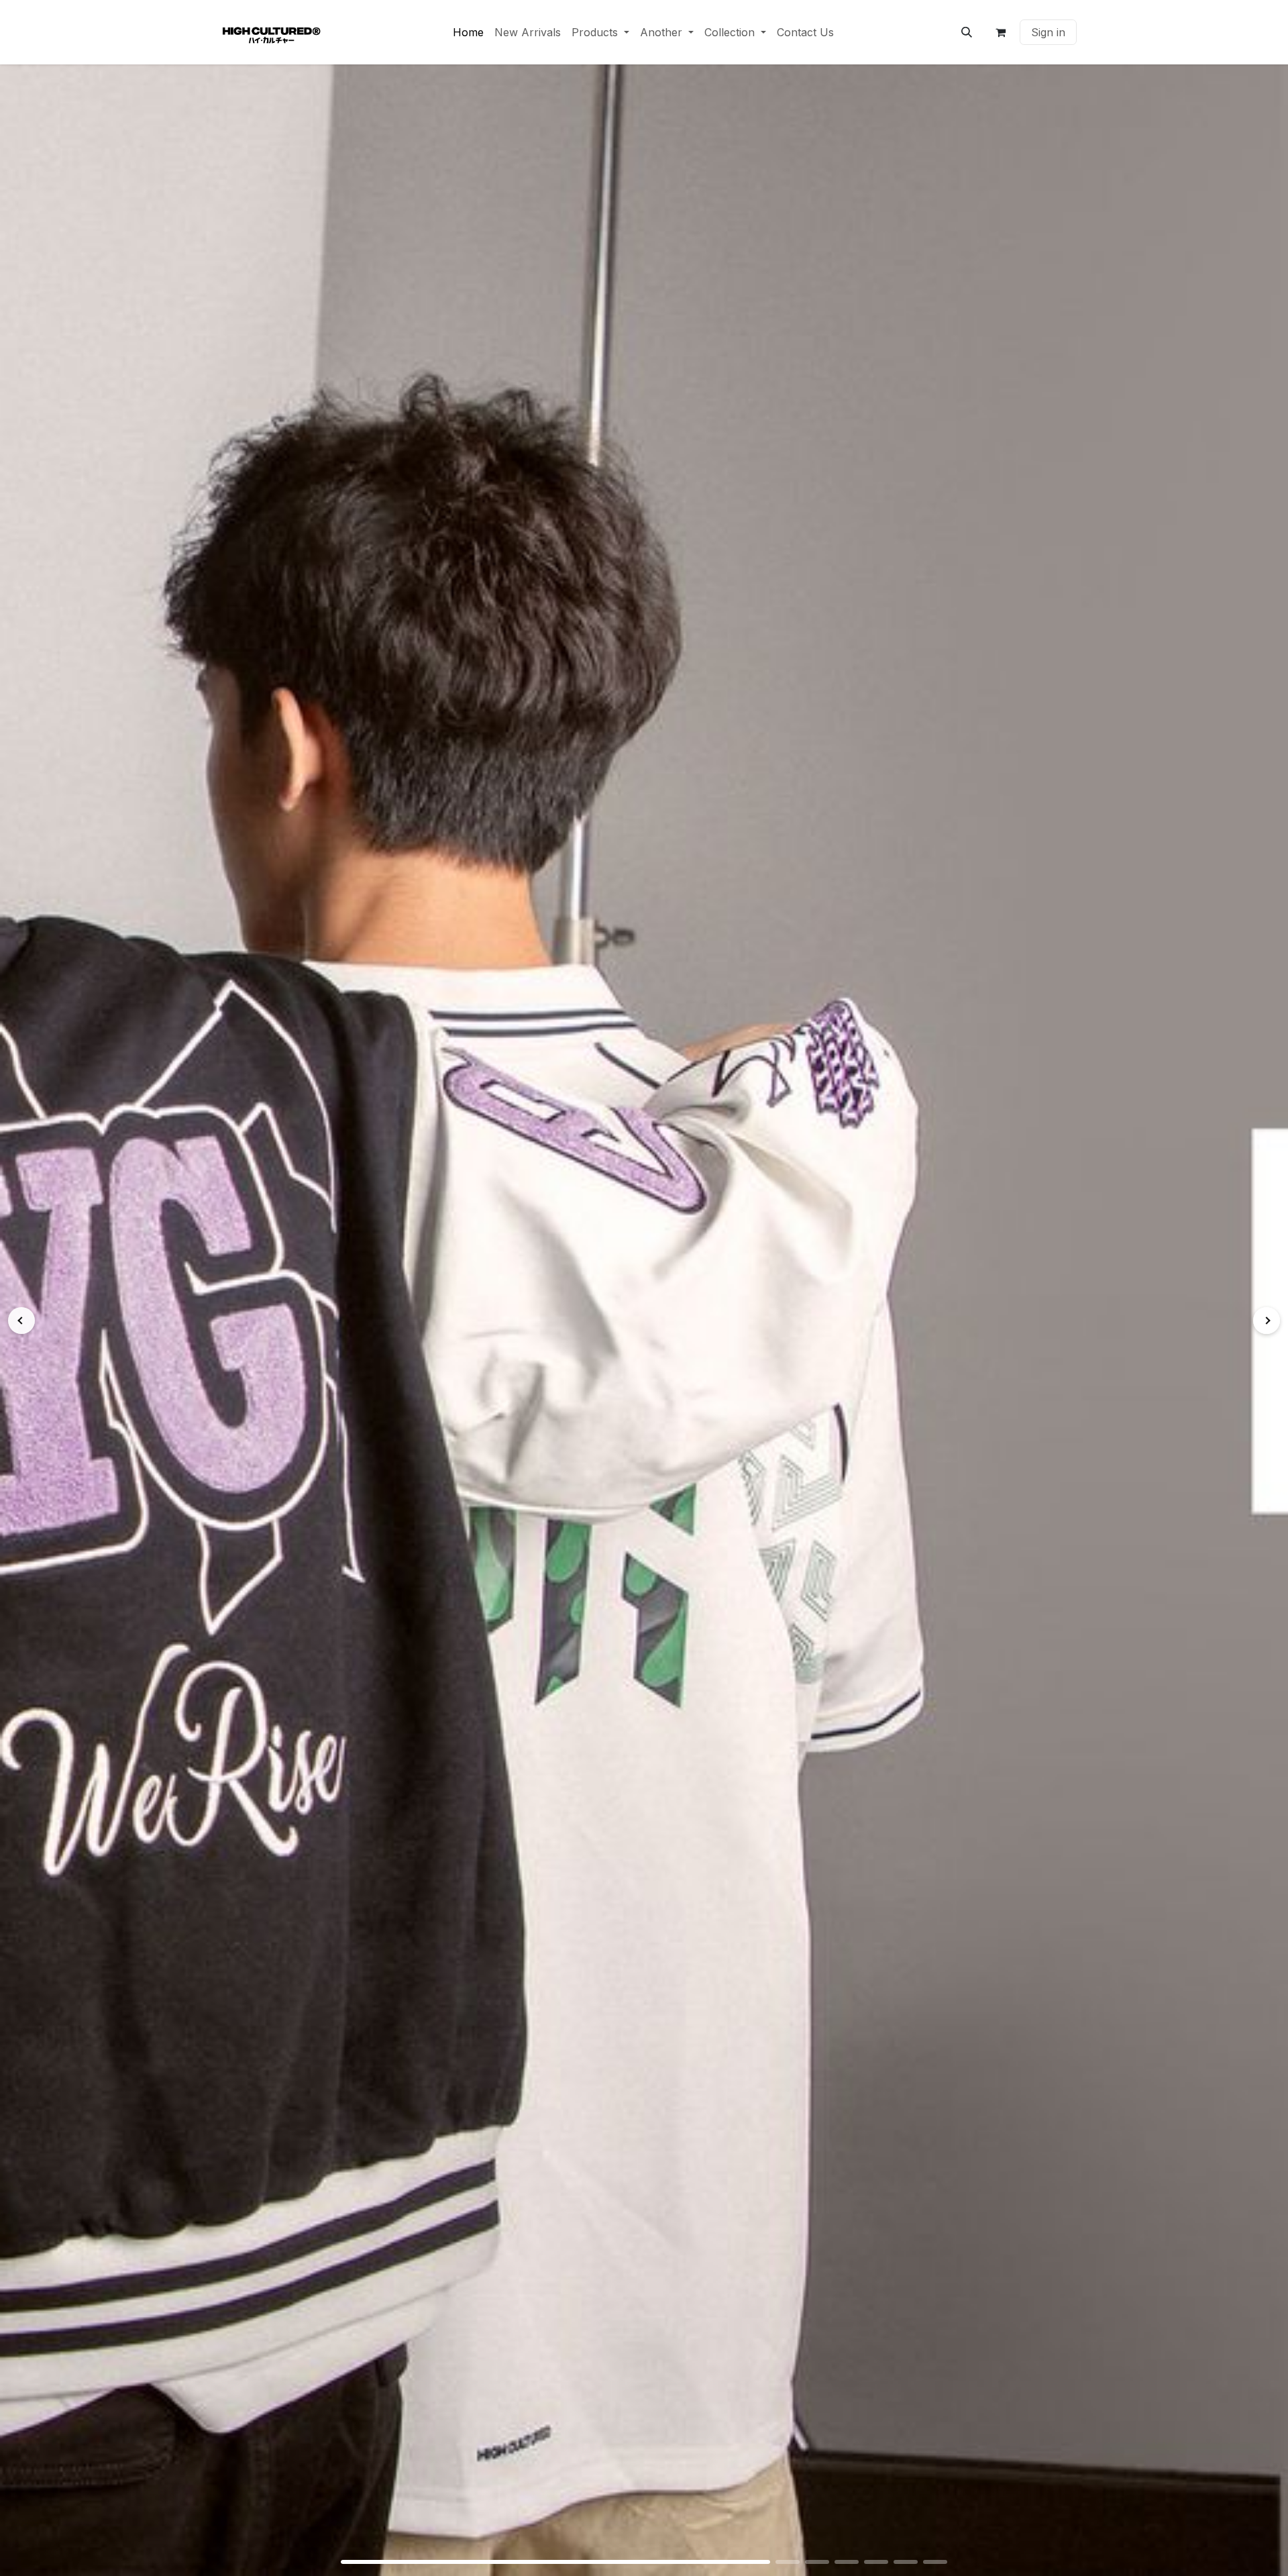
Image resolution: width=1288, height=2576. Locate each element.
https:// (644, 1320)
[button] (967, 32)
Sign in (1048, 32)
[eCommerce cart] (1000, 32)
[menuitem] (468, 32)
